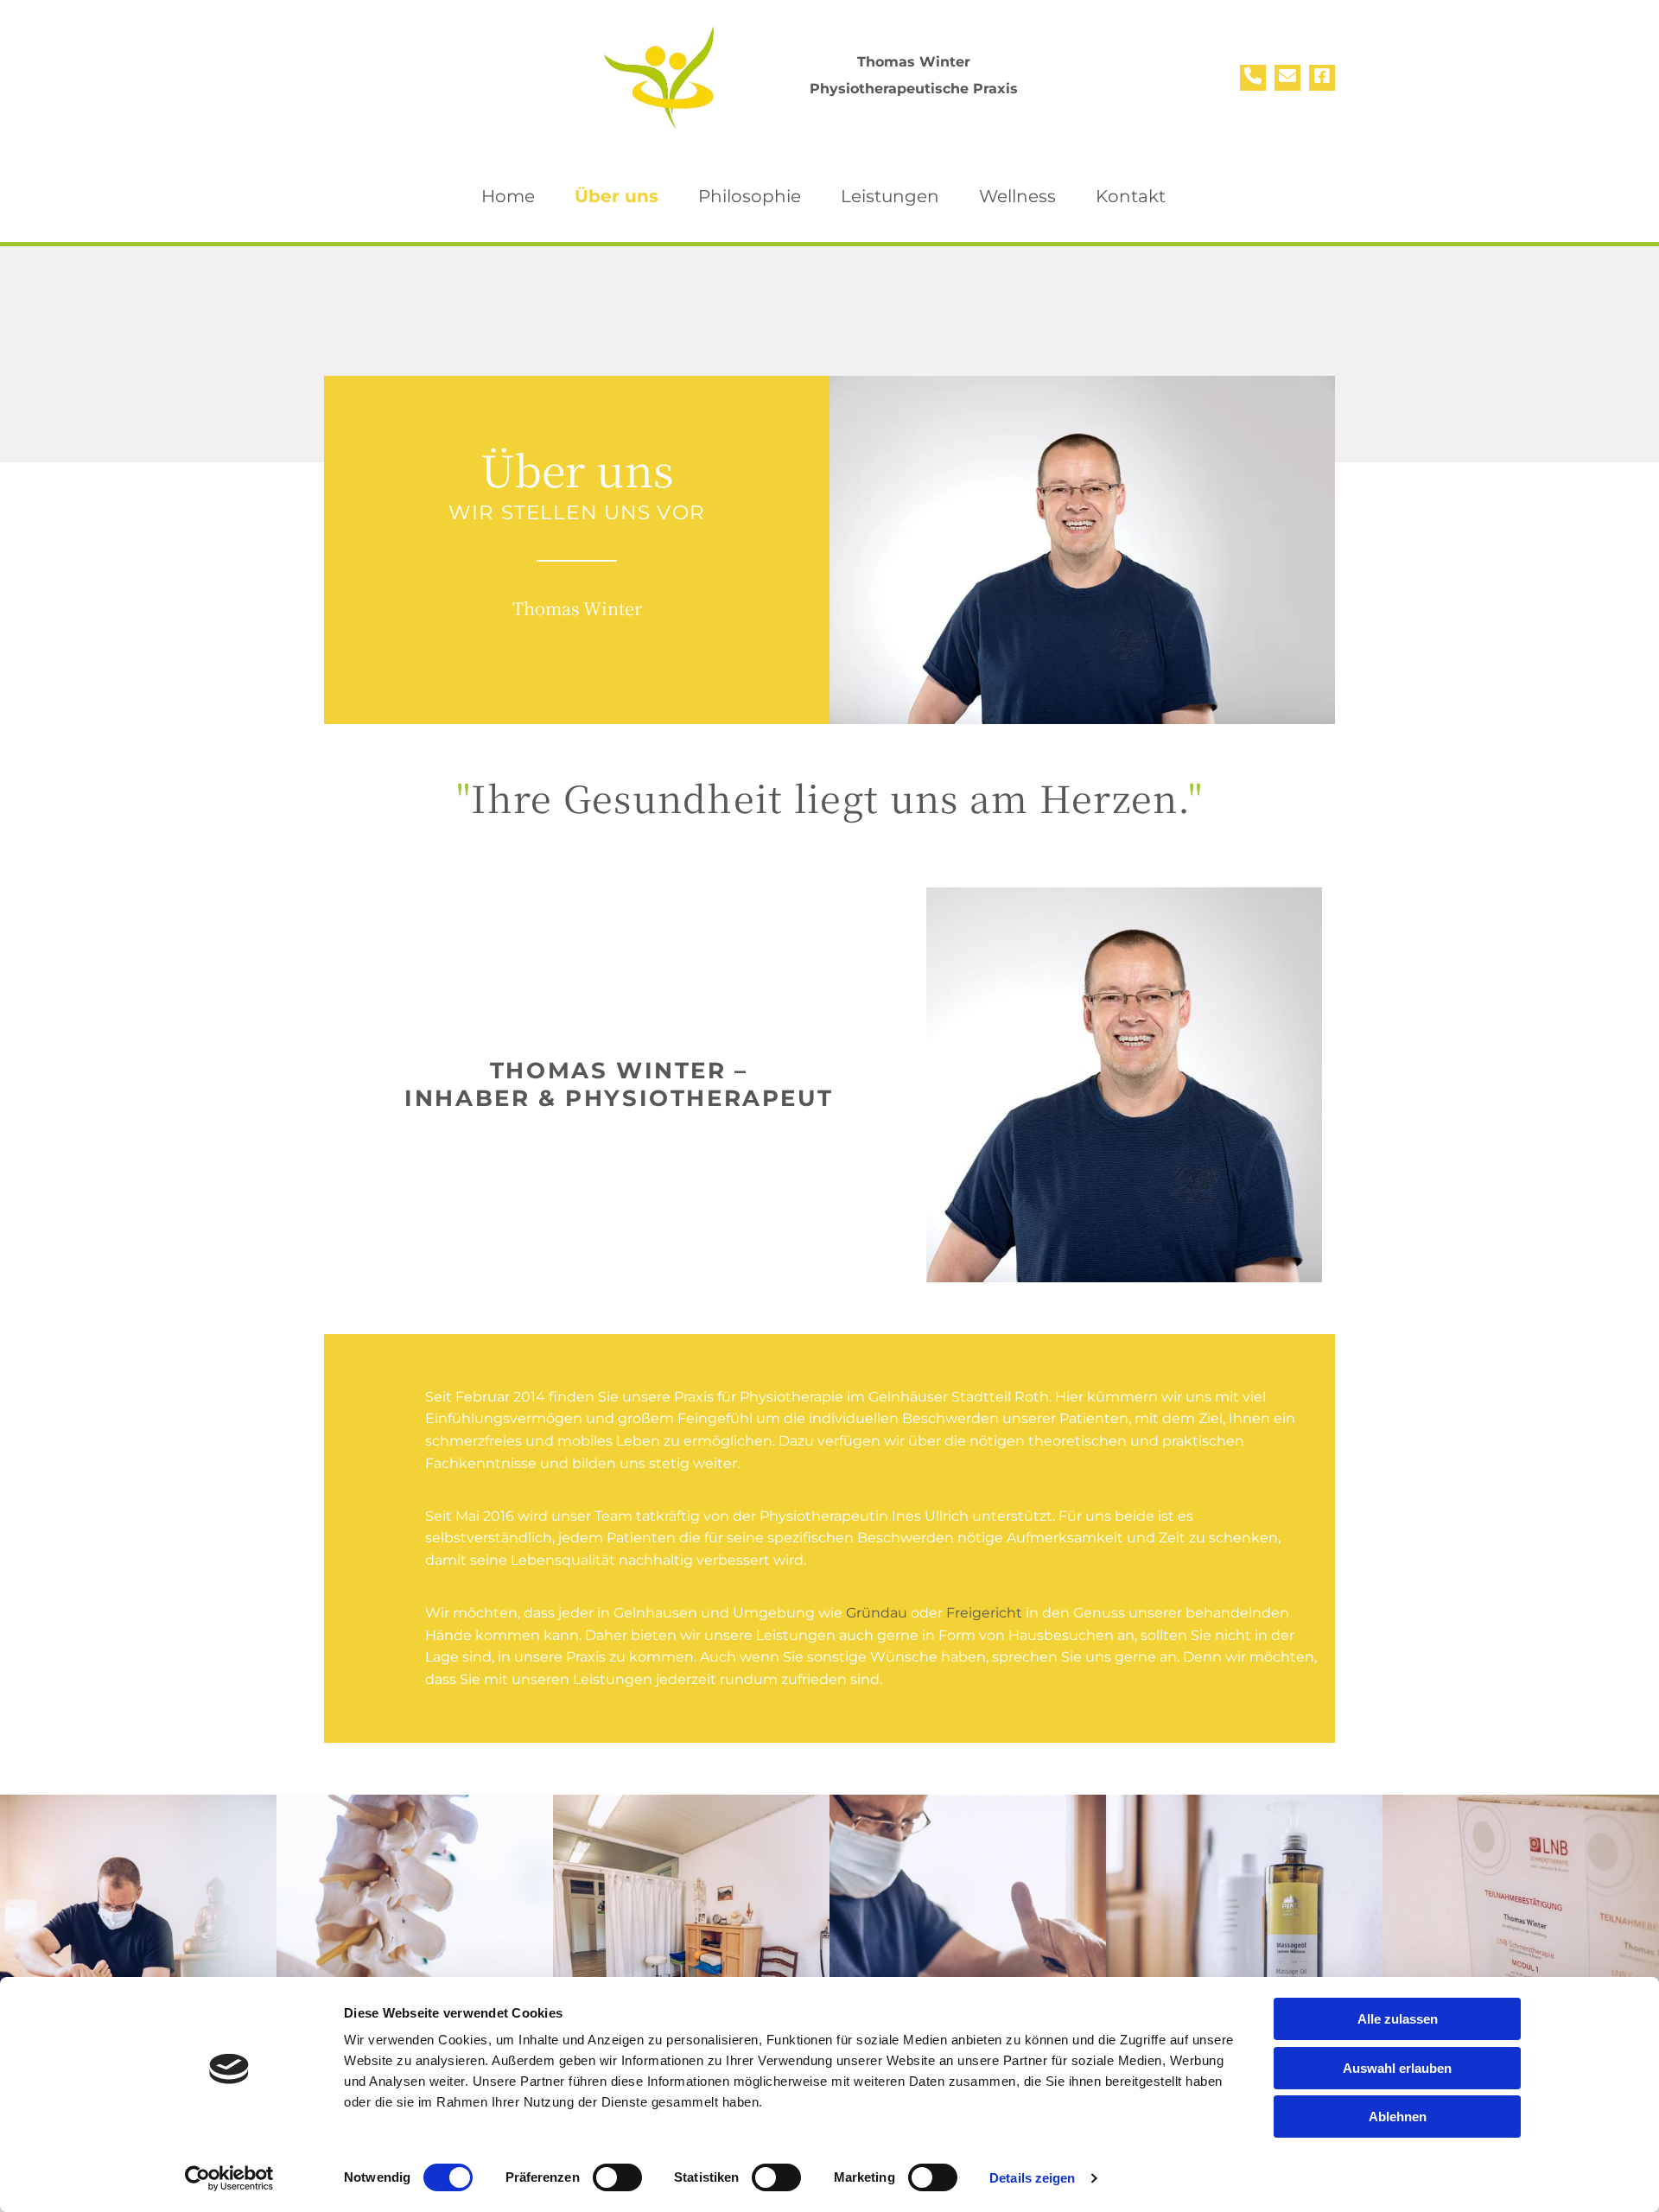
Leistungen (890, 196)
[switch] (617, 2177)
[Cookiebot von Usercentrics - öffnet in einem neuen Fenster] (229, 2178)
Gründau (877, 1613)
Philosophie (750, 196)
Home (508, 196)
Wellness (1017, 196)
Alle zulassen (1398, 2019)
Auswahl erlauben (1397, 2068)
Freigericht (984, 1613)
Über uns (617, 196)
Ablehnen (1398, 2117)
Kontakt (1131, 196)
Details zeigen (1032, 2178)
